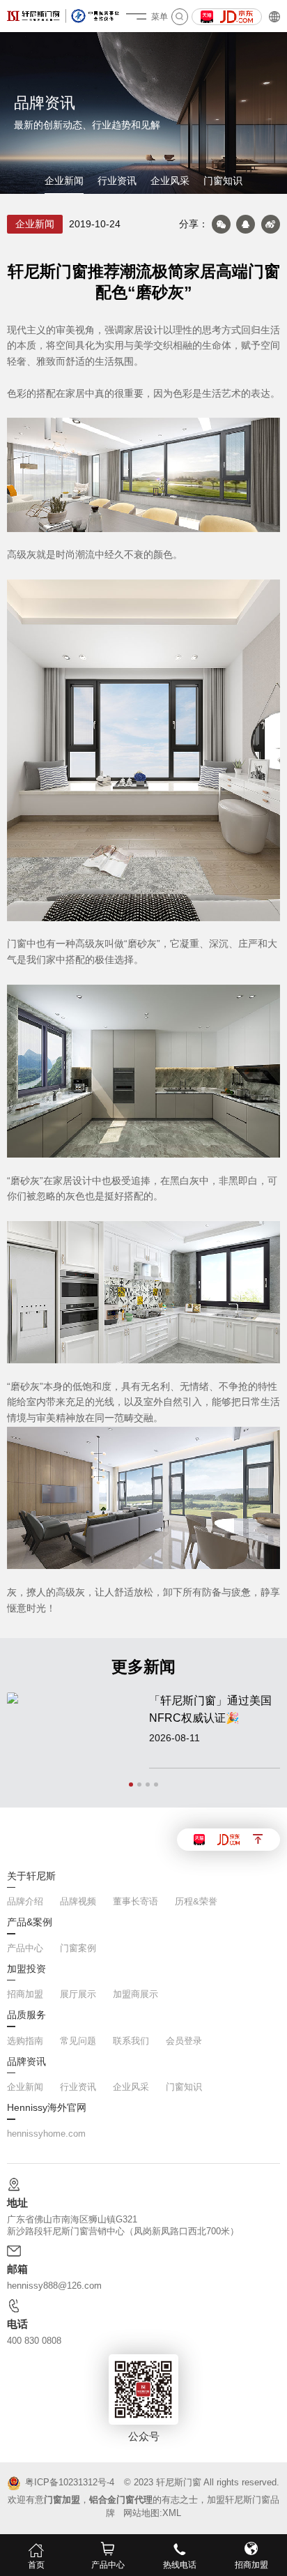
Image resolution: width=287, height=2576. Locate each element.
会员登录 (184, 2041)
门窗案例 (78, 1948)
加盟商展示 (135, 1994)
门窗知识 (223, 181)
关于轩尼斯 (31, 1877)
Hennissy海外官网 (47, 2108)
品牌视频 (78, 1901)
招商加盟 (25, 1994)
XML (172, 2513)
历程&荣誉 (196, 1901)
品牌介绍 (25, 1901)
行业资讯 (117, 181)
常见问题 (78, 2041)
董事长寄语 (135, 1901)
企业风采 (170, 181)
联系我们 (131, 2041)
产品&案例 (30, 1923)
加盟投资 (26, 1969)
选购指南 (25, 2041)
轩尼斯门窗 (179, 2482)
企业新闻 (64, 181)
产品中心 (25, 1948)
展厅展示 (78, 1994)
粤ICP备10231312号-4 (69, 2483)
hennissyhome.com (46, 2134)
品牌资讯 (26, 2062)
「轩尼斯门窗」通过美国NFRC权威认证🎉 (210, 1709)
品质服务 (26, 2015)
